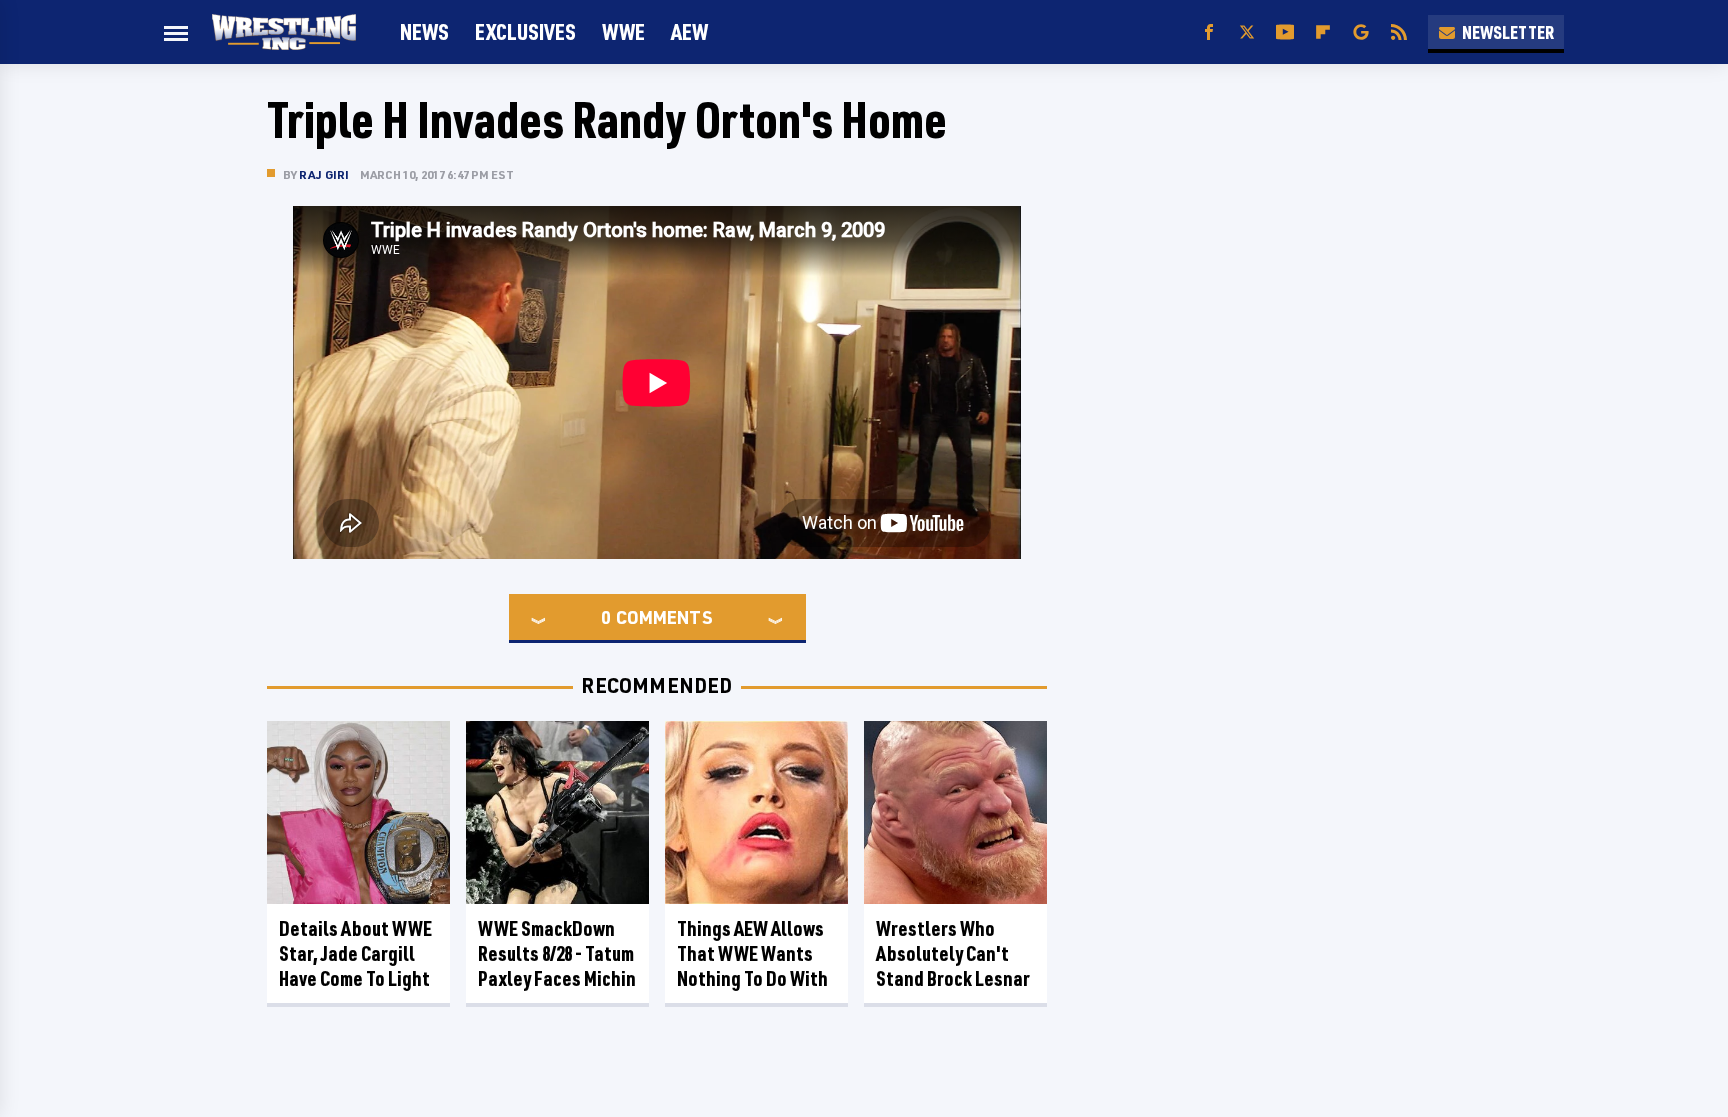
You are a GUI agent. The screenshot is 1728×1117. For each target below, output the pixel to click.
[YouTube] (1285, 32)
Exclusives (525, 31)
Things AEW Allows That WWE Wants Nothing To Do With (752, 953)
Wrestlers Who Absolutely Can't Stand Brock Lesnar (953, 953)
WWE (623, 31)
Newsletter (1508, 32)
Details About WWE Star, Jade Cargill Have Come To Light (355, 953)
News (424, 31)
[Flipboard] (1323, 32)
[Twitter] (1247, 32)
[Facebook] (1209, 32)
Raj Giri (324, 174)
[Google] (1361, 32)
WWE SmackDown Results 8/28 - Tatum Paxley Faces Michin (557, 953)
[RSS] (1399, 32)
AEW (689, 31)
